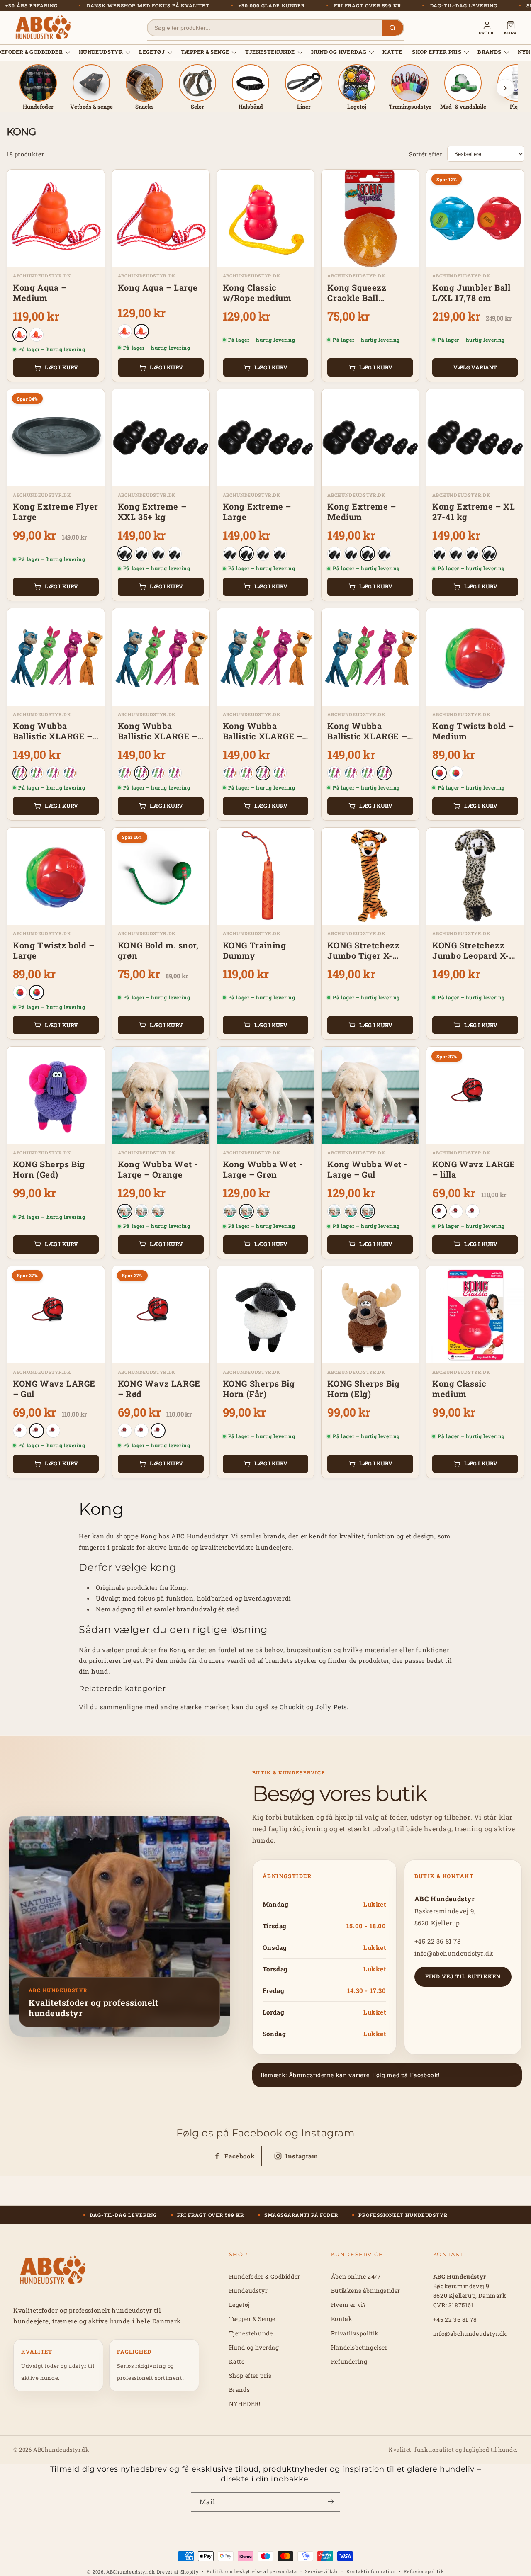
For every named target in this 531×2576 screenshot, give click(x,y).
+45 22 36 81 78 (438, 1941)
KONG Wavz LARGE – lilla (474, 1169)
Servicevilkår (322, 2571)
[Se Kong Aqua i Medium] (20, 335)
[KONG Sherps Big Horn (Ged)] (56, 1095)
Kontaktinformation (371, 2571)
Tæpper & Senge (205, 52)
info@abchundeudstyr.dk (454, 1953)
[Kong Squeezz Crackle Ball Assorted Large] (370, 218)
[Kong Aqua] (56, 218)
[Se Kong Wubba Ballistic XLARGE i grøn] (53, 773)
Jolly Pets (331, 1707)
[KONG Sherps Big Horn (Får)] (266, 1315)
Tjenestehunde (270, 52)
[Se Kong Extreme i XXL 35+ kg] (125, 554)
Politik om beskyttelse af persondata (252, 2571)
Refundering (349, 2361)
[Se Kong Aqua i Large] (37, 335)
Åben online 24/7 (356, 2276)
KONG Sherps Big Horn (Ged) (49, 1169)
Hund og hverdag (339, 52)
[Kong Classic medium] (475, 1315)
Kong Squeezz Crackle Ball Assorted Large (359, 293)
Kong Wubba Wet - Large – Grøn (263, 1169)
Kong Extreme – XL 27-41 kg (474, 512)
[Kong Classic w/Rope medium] (266, 218)
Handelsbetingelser (359, 2347)
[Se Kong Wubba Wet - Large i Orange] (125, 1211)
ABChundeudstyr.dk (131, 2572)
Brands (489, 52)
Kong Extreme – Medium (362, 512)
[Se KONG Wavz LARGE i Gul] (456, 1211)
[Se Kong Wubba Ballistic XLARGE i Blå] (37, 773)
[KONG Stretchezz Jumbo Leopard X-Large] (475, 876)
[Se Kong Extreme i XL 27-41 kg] (175, 554)
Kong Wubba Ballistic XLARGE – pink (53, 731)
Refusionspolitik (424, 2571)
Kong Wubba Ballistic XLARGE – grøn (263, 731)
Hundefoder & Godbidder (265, 2276)
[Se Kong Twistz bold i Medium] (439, 773)
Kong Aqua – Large (158, 288)
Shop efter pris (437, 52)
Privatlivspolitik (355, 2333)
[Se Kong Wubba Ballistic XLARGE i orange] (70, 773)
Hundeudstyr (101, 52)
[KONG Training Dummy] (266, 876)
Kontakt (343, 2319)
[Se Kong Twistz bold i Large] (456, 773)
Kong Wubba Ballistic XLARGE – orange (367, 731)
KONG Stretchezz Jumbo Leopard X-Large (471, 950)
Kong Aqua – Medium (40, 293)
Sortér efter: (426, 154)
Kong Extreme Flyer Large (56, 512)
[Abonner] (331, 2502)
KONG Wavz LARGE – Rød (159, 1389)
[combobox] (265, 28)
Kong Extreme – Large (257, 512)
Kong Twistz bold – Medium (473, 731)
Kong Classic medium (459, 1389)
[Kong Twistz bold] (475, 657)
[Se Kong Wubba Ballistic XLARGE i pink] (20, 773)
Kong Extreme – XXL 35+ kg (152, 512)
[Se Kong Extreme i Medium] (158, 554)
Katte (392, 52)
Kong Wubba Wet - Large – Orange (158, 1169)
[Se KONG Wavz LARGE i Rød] (473, 1211)
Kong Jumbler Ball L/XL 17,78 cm (471, 293)
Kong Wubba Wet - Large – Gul (367, 1169)
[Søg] (392, 28)
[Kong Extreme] (161, 438)
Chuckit (292, 1707)
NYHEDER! (245, 2404)
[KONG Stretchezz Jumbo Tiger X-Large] (370, 876)
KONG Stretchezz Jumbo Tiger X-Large (363, 950)
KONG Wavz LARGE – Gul (54, 1389)
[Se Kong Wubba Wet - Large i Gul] (158, 1211)
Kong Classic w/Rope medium (257, 293)
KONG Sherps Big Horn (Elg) (363, 1389)
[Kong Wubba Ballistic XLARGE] (56, 657)
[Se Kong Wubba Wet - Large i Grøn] (141, 1211)
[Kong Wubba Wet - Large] (161, 1095)
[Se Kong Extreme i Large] (141, 554)
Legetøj (152, 52)
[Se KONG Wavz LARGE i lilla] (439, 1211)
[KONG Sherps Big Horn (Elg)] (370, 1315)
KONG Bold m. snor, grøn (158, 950)
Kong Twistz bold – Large (54, 950)
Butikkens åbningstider (366, 2290)
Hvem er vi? (349, 2305)
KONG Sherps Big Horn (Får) (259, 1389)
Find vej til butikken (463, 1976)
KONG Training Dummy (255, 950)
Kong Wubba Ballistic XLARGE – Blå (158, 731)
